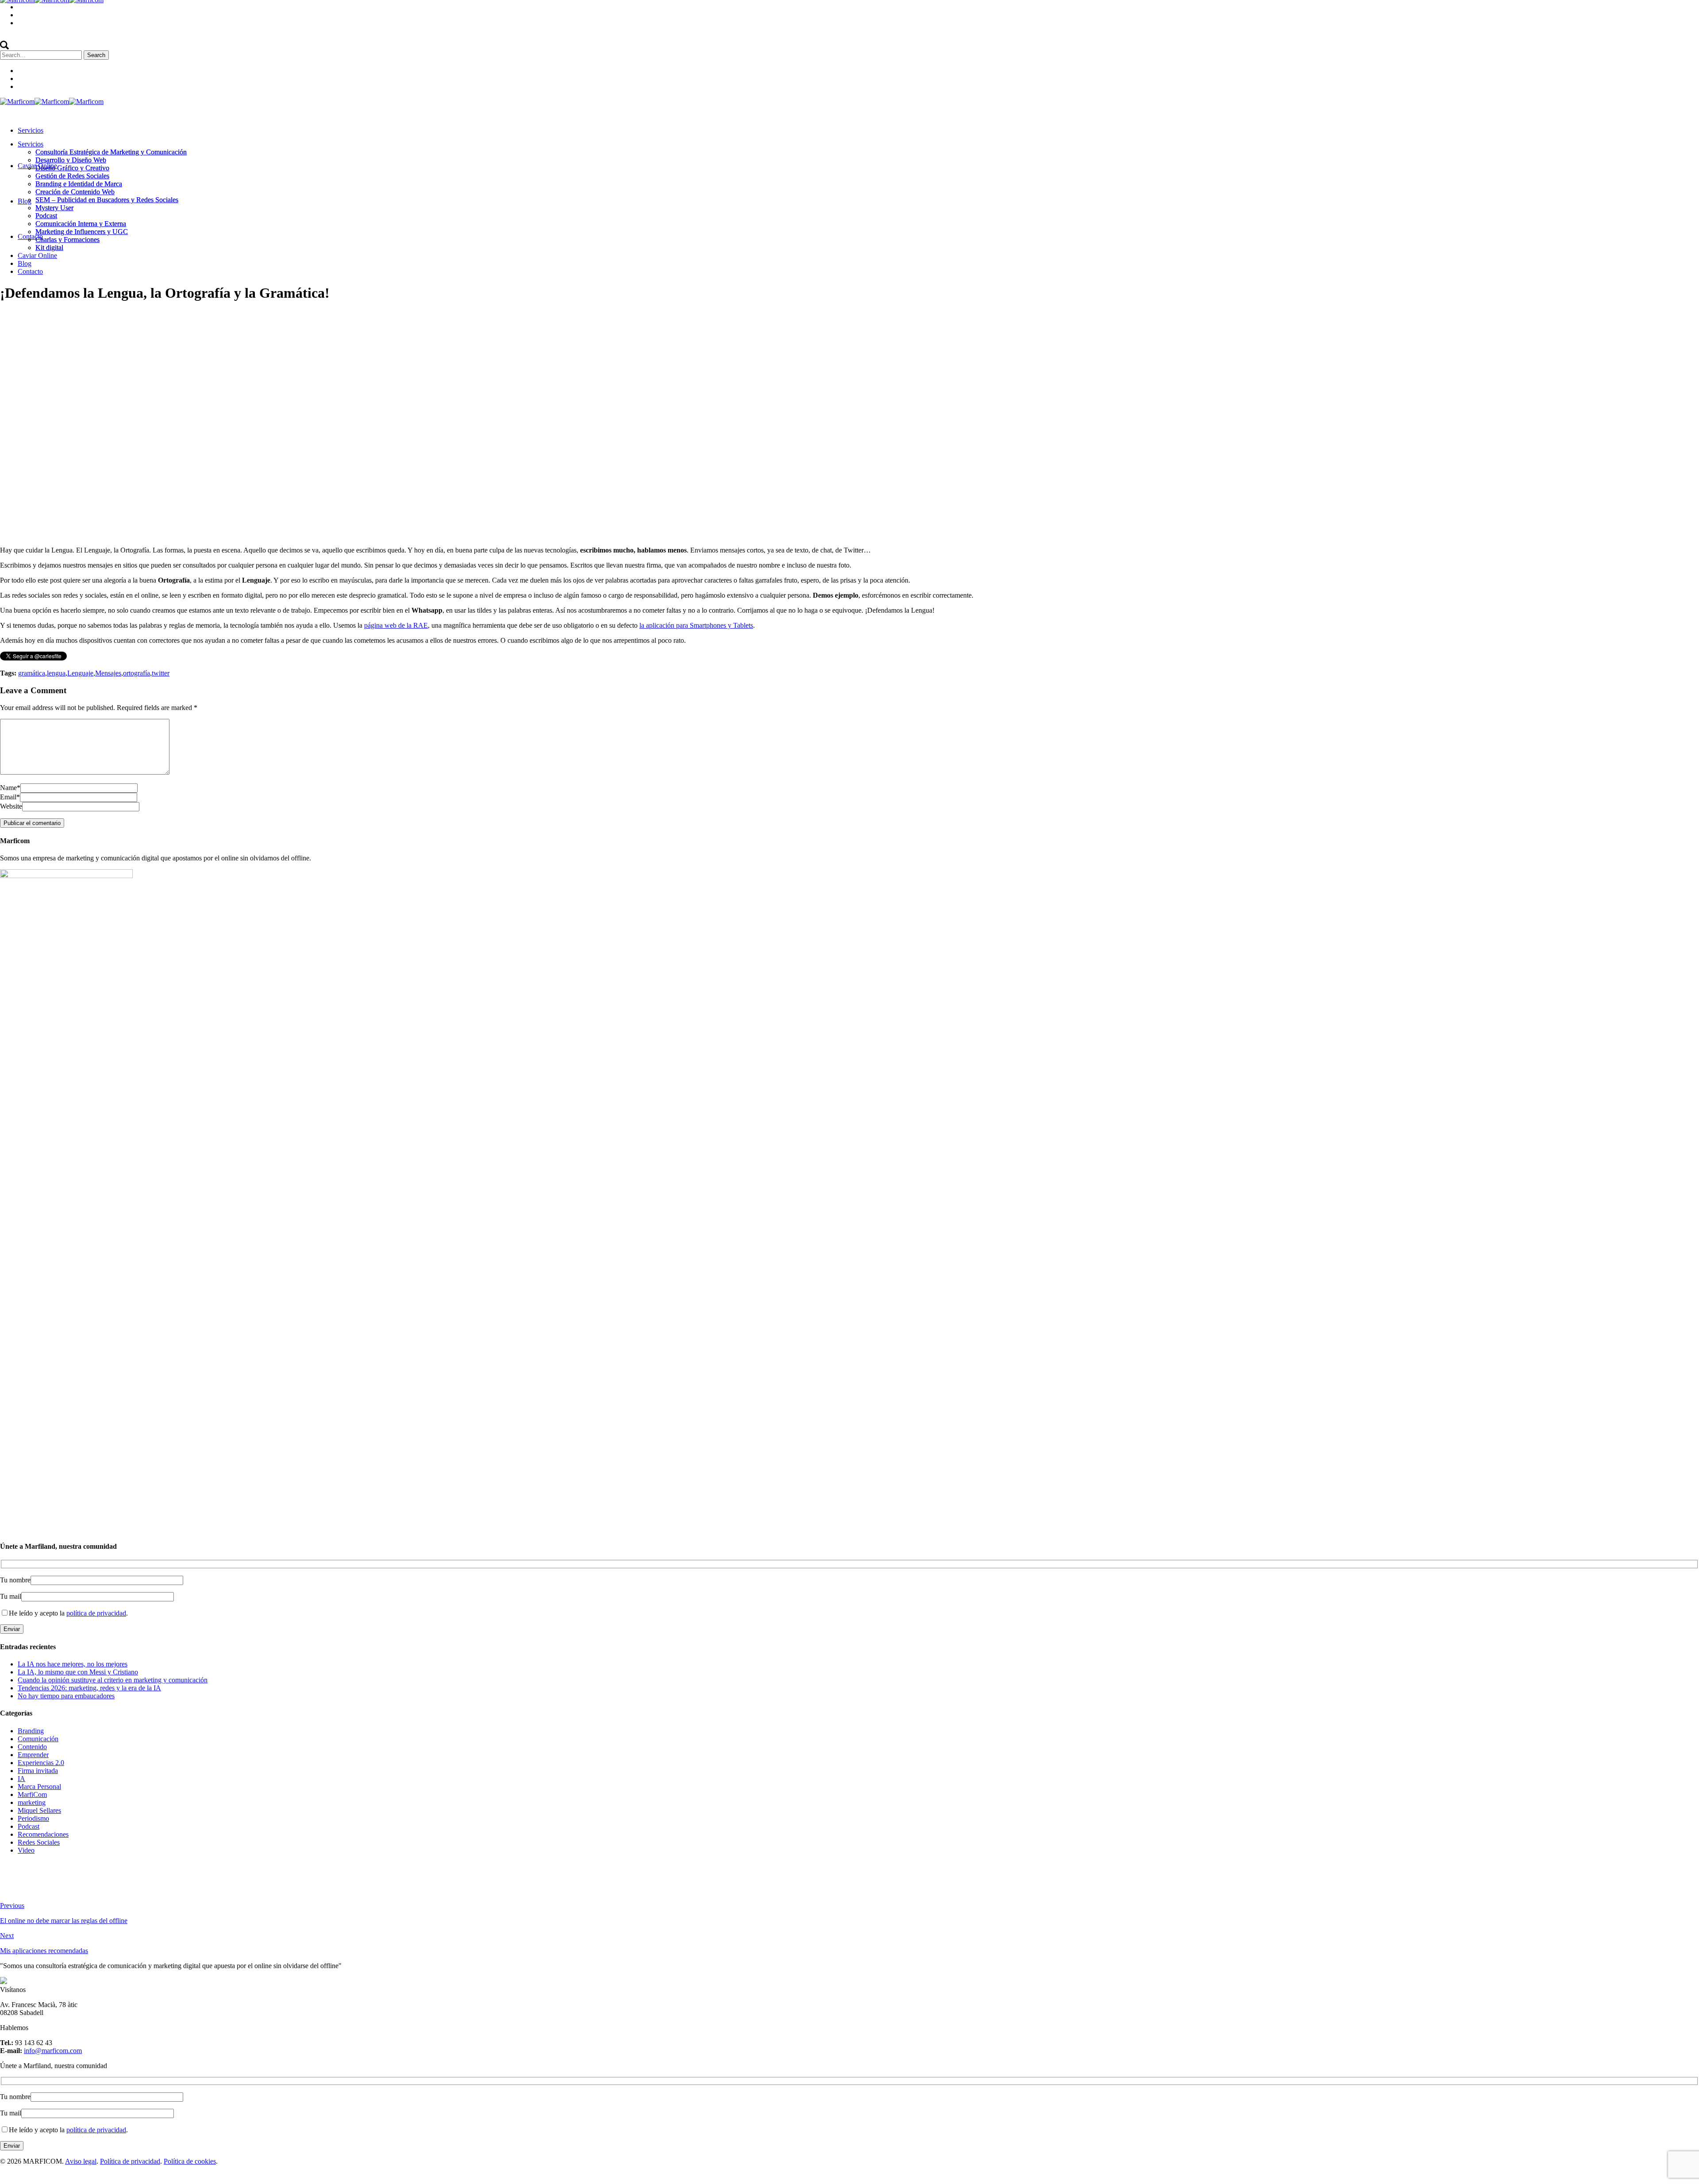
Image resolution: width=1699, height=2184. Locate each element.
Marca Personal (39, 1787)
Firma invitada (38, 1771)
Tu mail (11, 1596)
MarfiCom (32, 1794)
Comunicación (38, 1739)
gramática (32, 673)
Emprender (33, 1755)
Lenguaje (80, 673)
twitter (161, 673)
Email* (10, 797)
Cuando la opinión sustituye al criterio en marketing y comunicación (113, 1680)
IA (21, 1779)
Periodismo (33, 1818)
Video (26, 1850)
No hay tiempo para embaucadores (66, 1696)
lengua (56, 673)
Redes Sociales (39, 1842)
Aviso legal (81, 2161)
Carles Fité (130, 315)
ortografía (136, 673)
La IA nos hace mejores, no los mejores (73, 1664)
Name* (10, 788)
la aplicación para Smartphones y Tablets (696, 625)
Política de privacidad (130, 2161)
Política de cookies (190, 2161)
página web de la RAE (396, 625)
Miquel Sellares (39, 1810)
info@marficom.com (53, 2051)
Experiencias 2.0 (41, 1763)
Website (11, 806)
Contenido (88, 315)
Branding (31, 1731)
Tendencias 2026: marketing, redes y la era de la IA (89, 1688)
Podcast (29, 1826)
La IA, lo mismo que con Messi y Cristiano (78, 1672)
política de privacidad (96, 1613)
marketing (32, 1802)
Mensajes (108, 673)
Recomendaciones (43, 1834)
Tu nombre (15, 1580)
